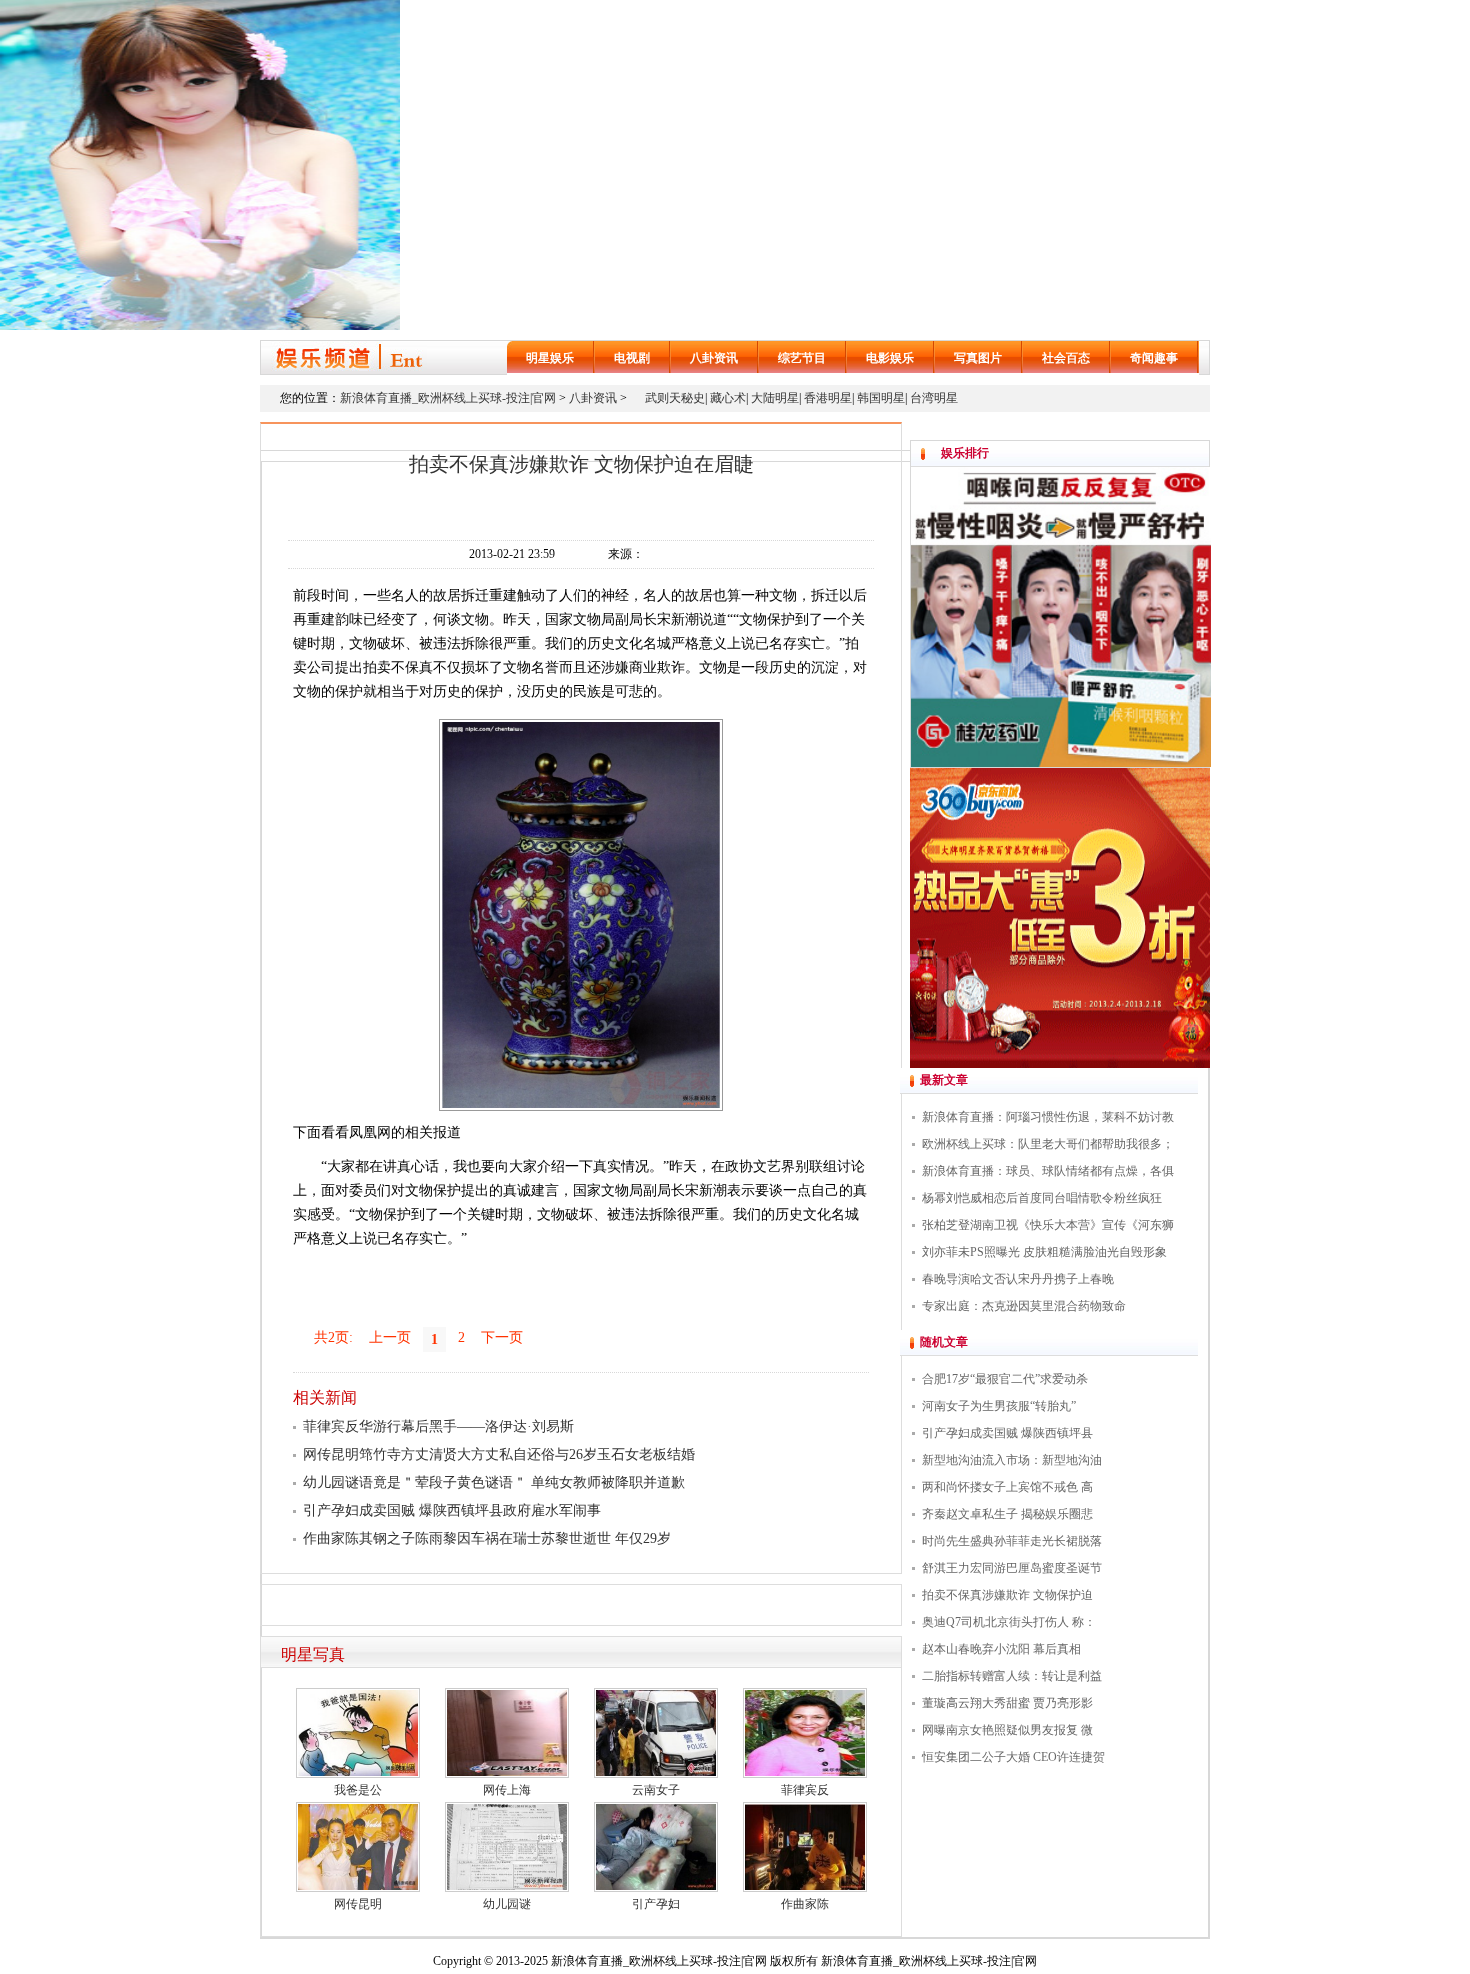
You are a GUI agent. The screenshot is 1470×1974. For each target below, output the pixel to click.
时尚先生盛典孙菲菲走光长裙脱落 (1012, 1541)
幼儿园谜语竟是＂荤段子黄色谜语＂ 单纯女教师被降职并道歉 (494, 1482)
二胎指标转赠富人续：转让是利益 (1012, 1676)
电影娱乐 (890, 358)
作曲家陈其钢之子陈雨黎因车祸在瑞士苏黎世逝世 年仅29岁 (487, 1538)
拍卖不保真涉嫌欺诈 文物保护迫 (1007, 1595)
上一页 (390, 1337)
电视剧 (632, 358)
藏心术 (728, 398)
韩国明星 (881, 398)
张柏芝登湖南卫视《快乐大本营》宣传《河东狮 (1048, 1225)
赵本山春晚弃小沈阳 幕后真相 (1001, 1649)
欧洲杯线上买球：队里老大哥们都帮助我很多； (1048, 1144)
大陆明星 (775, 398)
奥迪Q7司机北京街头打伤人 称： (1009, 1622)
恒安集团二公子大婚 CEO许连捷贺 (1013, 1757)
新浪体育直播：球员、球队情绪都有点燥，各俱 (1048, 1171)
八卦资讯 (714, 358)
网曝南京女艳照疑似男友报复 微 (1007, 1730)
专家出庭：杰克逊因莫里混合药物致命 (1024, 1306)
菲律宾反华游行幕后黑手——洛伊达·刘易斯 (438, 1426)
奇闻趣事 (1154, 358)
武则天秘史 (675, 398)
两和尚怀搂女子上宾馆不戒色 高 (1007, 1487)
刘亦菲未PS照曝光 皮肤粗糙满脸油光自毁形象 (1044, 1252)
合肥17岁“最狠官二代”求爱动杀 (1005, 1379)
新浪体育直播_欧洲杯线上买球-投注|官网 (448, 398)
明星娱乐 (550, 358)
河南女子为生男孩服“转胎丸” (999, 1406)
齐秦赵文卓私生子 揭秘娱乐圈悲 (1007, 1514)
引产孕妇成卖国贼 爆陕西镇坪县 (1007, 1433)
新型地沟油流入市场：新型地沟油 (1012, 1460)
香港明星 (828, 398)
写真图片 (978, 358)
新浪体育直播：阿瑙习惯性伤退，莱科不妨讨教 (1048, 1117)
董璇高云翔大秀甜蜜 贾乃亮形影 (1007, 1703)
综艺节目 (802, 358)
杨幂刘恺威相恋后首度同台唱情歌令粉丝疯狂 (1042, 1198)
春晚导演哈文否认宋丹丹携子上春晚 (1018, 1279)
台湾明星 (934, 398)
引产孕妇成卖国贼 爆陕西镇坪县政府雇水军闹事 (452, 1510)
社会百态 (1066, 358)
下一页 (502, 1337)
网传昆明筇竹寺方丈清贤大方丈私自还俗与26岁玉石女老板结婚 (499, 1454)
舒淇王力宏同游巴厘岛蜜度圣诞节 (1012, 1568)
